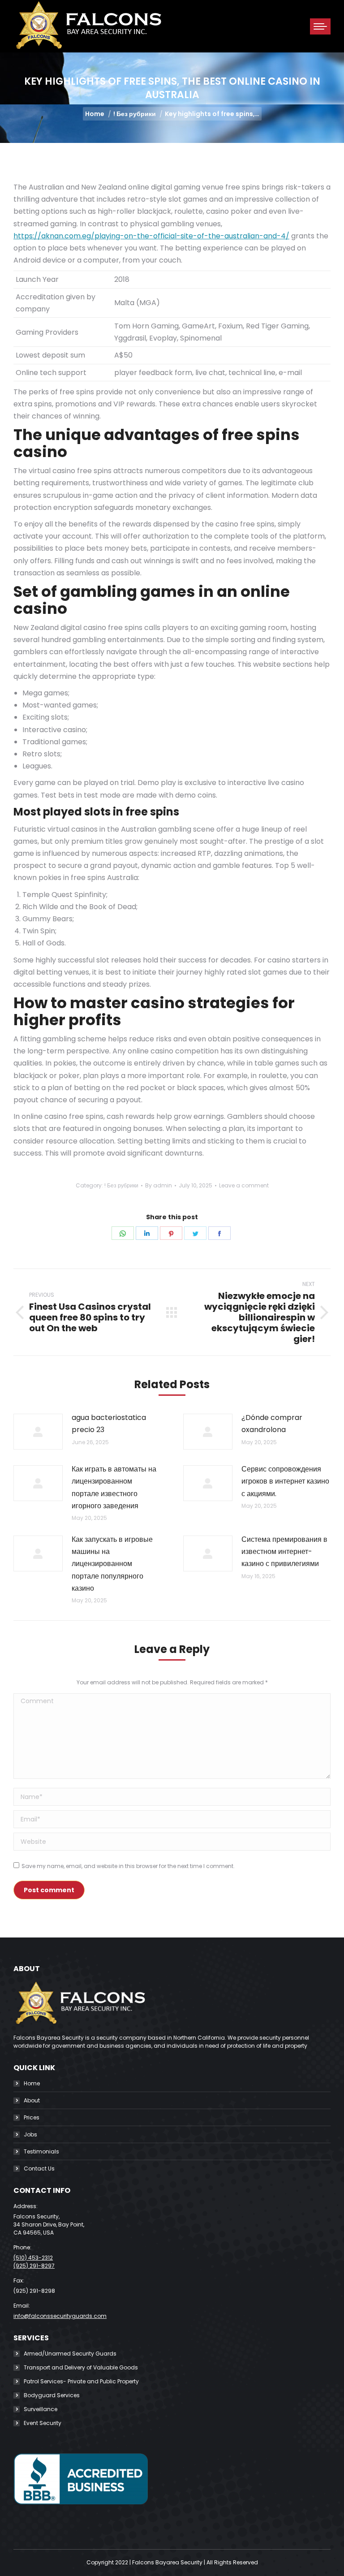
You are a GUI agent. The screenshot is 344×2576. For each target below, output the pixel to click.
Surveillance (41, 2409)
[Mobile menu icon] (320, 26)
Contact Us (39, 2168)
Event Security (43, 2423)
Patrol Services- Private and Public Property (81, 2381)
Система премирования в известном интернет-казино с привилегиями (284, 1551)
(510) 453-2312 (33, 2258)
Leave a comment (244, 1185)
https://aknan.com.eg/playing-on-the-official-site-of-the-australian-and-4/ (151, 236)
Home (32, 2083)
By (159, 1185)
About (32, 2100)
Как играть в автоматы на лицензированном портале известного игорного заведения (114, 1487)
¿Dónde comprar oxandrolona (272, 1424)
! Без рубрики (121, 1185)
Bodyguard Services (52, 2395)
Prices (32, 2117)
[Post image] (38, 1432)
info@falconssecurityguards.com (60, 2316)
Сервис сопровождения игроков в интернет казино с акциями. (285, 1481)
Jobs (30, 2134)
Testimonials (41, 2151)
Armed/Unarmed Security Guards (70, 2354)
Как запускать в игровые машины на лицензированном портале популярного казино (112, 1564)
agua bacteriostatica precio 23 (109, 1424)
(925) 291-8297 (34, 2266)
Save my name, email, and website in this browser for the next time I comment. (128, 1866)
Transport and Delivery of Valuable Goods (81, 2367)
